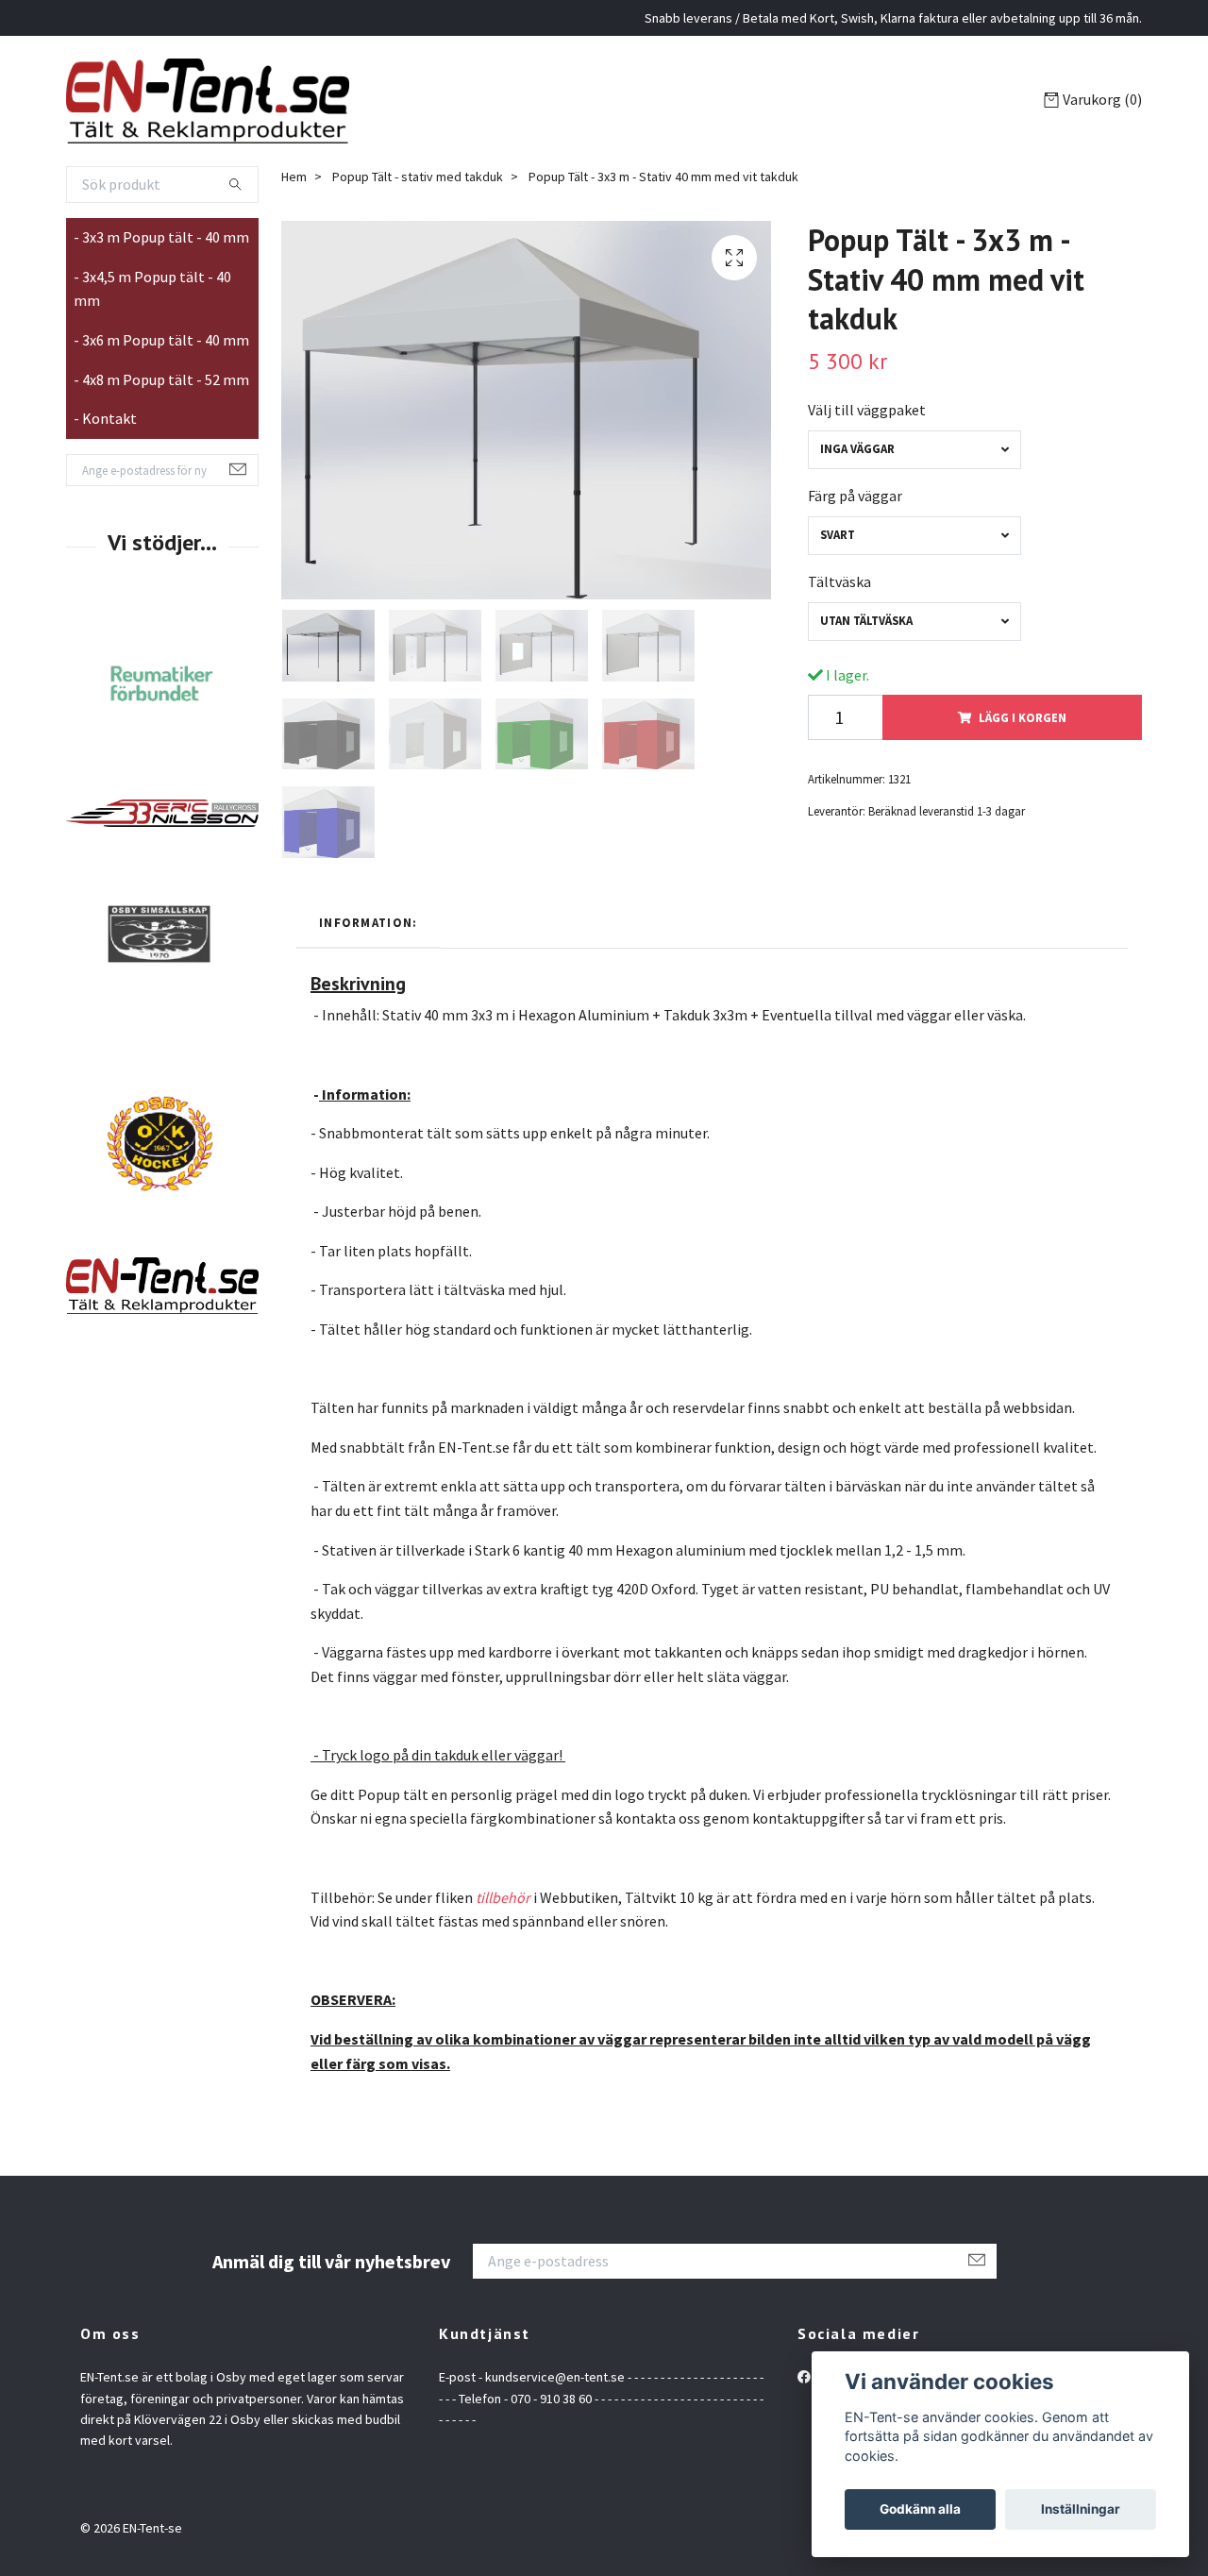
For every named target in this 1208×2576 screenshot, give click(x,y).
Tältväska (839, 592)
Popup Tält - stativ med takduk (418, 186)
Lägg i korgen (1023, 728)
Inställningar (1081, 2509)
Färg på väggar (855, 506)
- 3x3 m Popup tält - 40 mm (161, 247)
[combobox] (914, 460)
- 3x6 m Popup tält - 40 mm (161, 350)
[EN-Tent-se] (225, 106)
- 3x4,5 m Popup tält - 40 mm (152, 299)
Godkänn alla (920, 2509)
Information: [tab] (368, 933)
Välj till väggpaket (867, 420)
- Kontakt (105, 429)
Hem (294, 186)
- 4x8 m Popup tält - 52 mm (161, 389)
